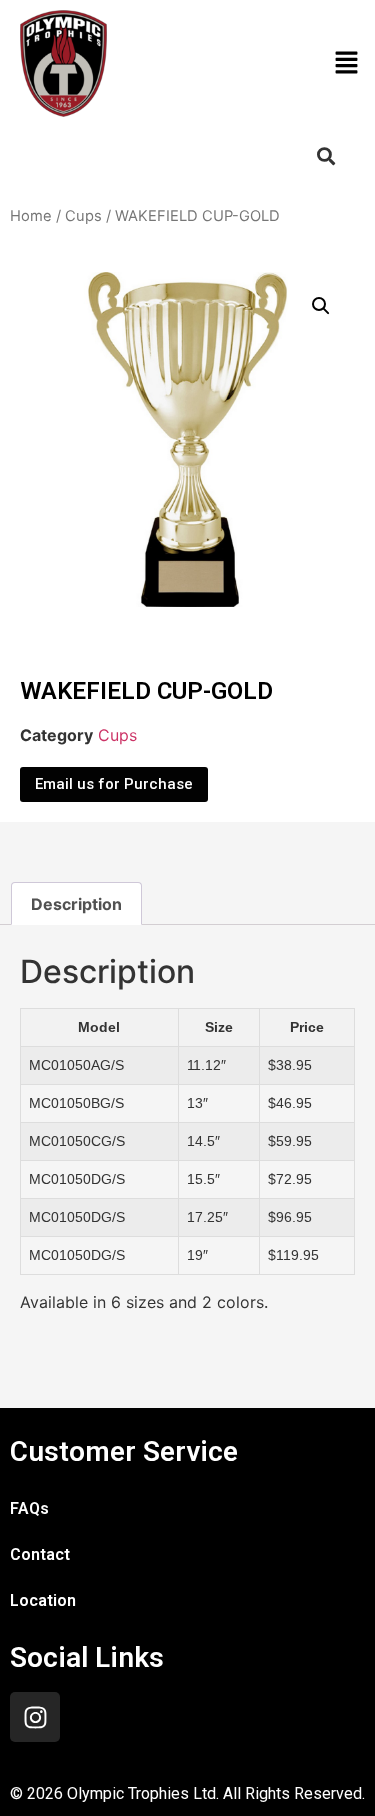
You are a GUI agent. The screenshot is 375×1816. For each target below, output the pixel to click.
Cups (83, 216)
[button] (346, 63)
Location (43, 1600)
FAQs (29, 1508)
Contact (40, 1554)
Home (31, 216)
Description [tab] (76, 904)
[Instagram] (35, 1717)
